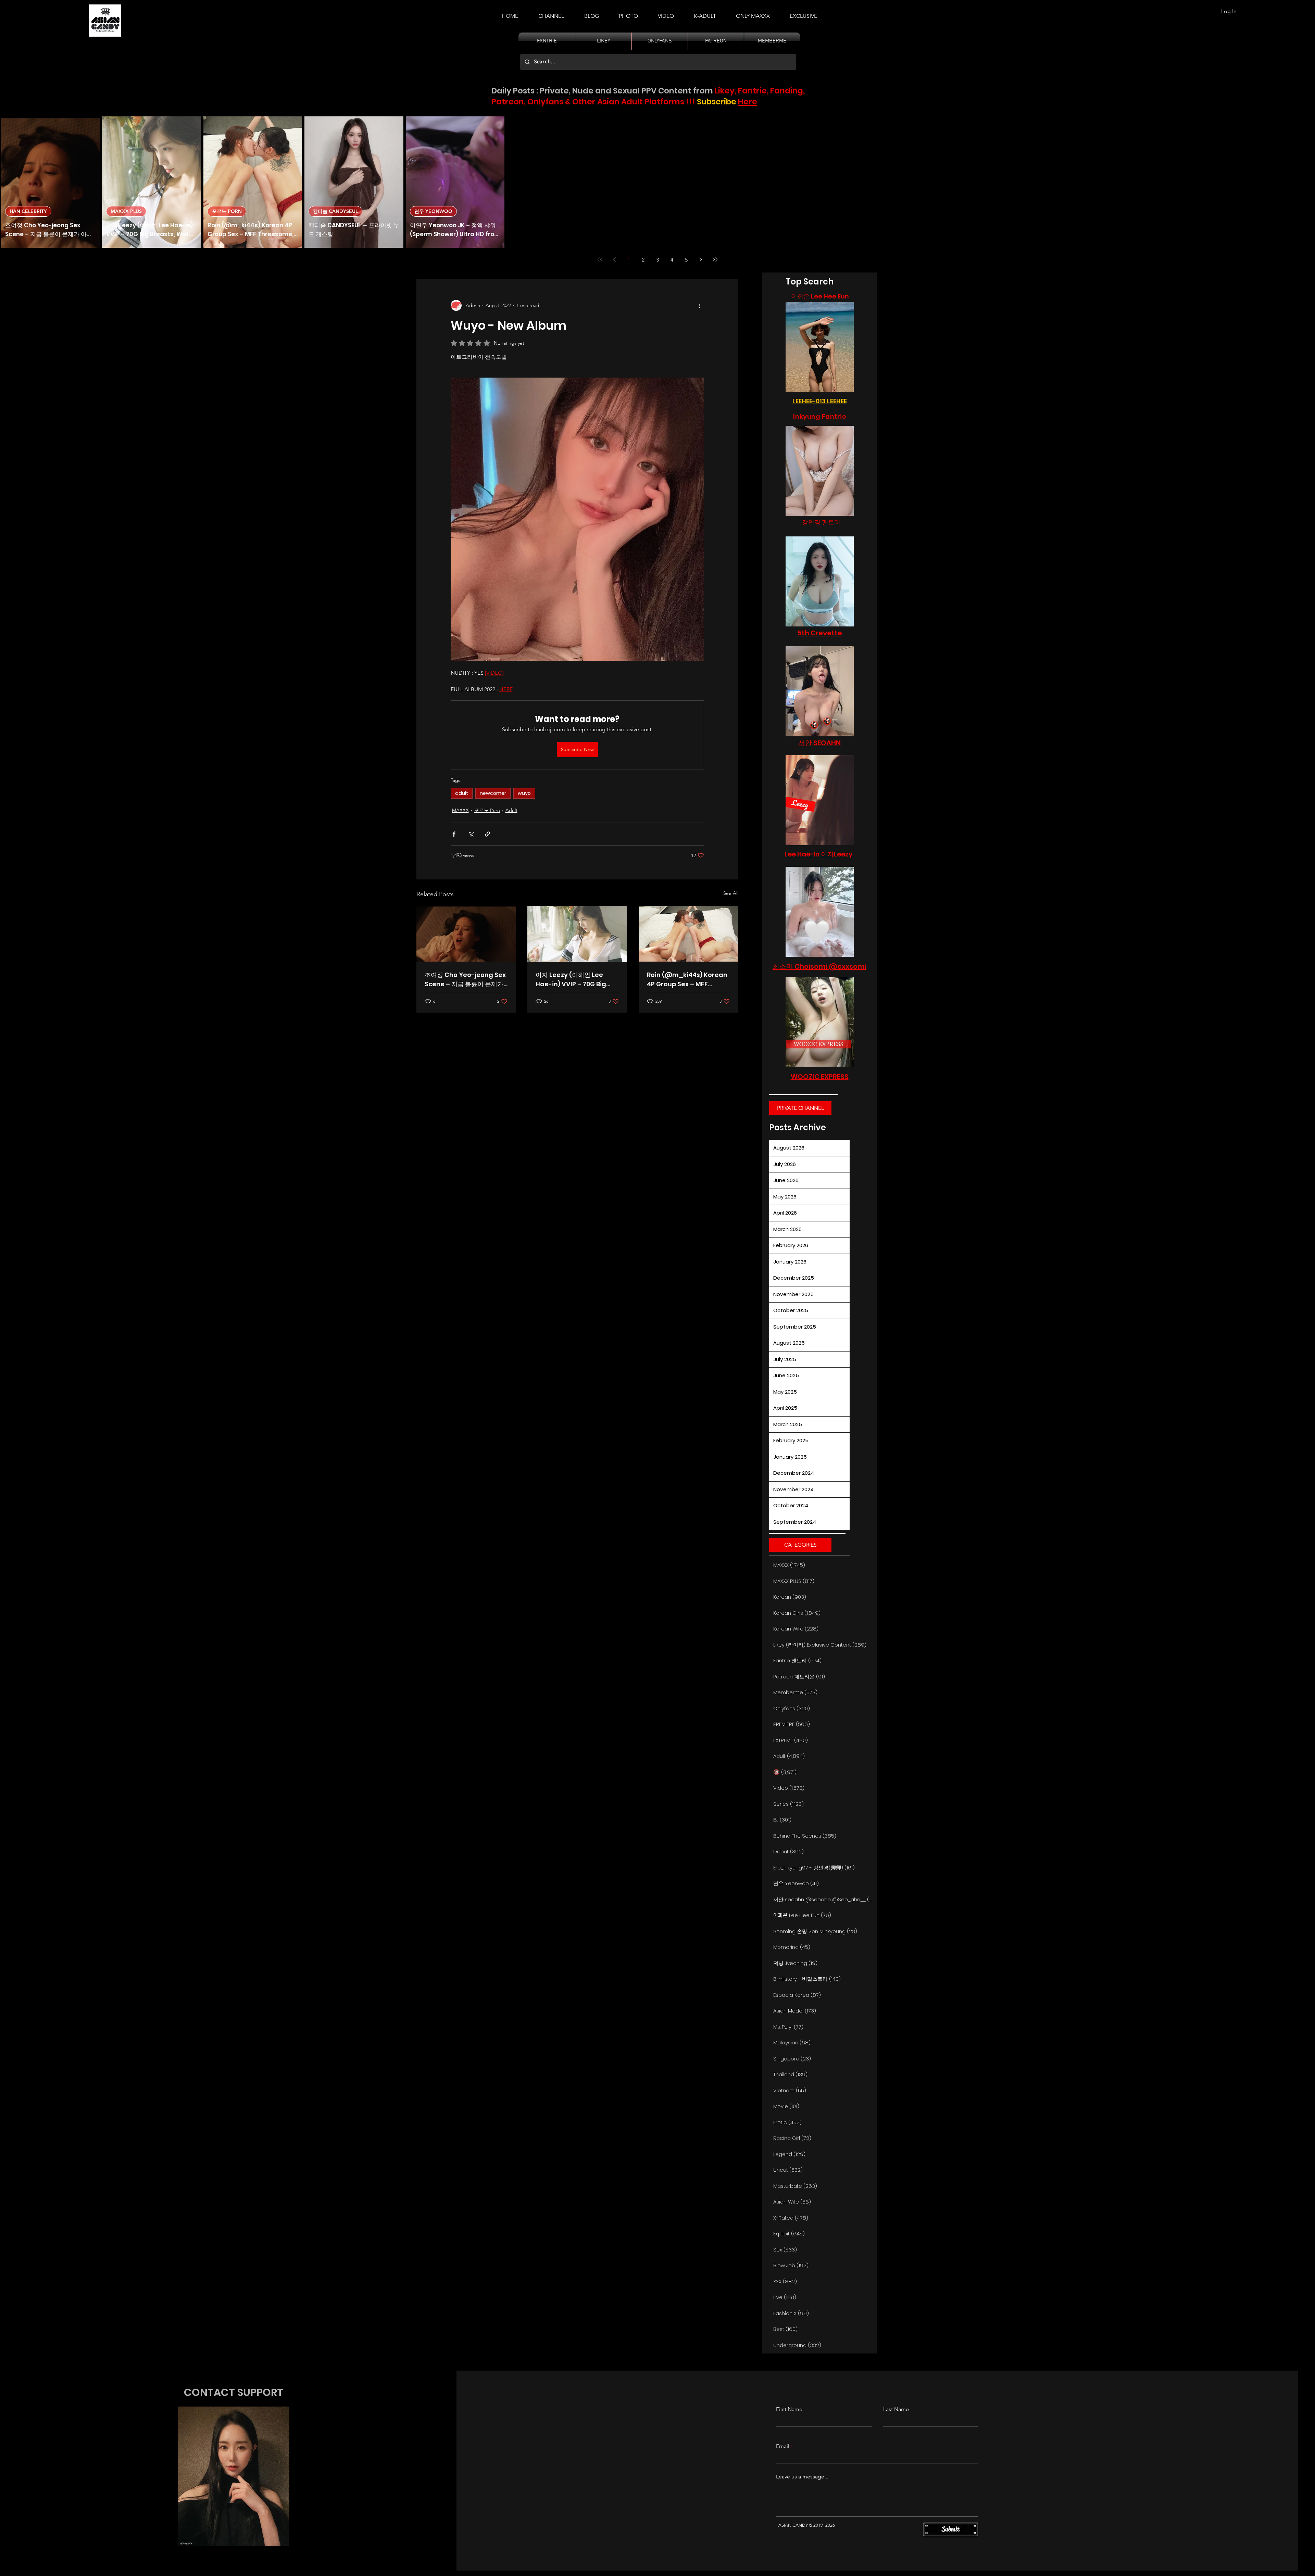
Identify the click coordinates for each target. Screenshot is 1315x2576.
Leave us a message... (802, 2477)
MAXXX (460, 810)
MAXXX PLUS (126, 211)
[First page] (600, 259)
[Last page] (715, 259)
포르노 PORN (227, 211)
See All (731, 893)
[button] (705, 13)
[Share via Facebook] (454, 834)
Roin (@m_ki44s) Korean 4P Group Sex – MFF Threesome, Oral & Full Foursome (687, 980)
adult (462, 793)
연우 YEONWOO (433, 211)
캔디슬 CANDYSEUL (335, 211)
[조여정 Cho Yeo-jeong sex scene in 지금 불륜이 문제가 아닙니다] (466, 934)
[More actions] (700, 305)
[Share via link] (487, 834)
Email (783, 2446)
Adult (511, 810)
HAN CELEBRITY (28, 211)
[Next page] (701, 259)
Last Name (896, 2409)
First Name (789, 2409)
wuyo (524, 793)
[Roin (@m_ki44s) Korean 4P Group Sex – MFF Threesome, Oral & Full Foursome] (688, 934)
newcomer (493, 793)
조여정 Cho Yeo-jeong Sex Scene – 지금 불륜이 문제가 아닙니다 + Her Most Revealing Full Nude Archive (465, 980)
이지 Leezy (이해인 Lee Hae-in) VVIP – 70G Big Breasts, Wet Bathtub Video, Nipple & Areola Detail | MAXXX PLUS (571, 980)
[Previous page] (614, 259)
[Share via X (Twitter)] (471, 834)
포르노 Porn (487, 810)
